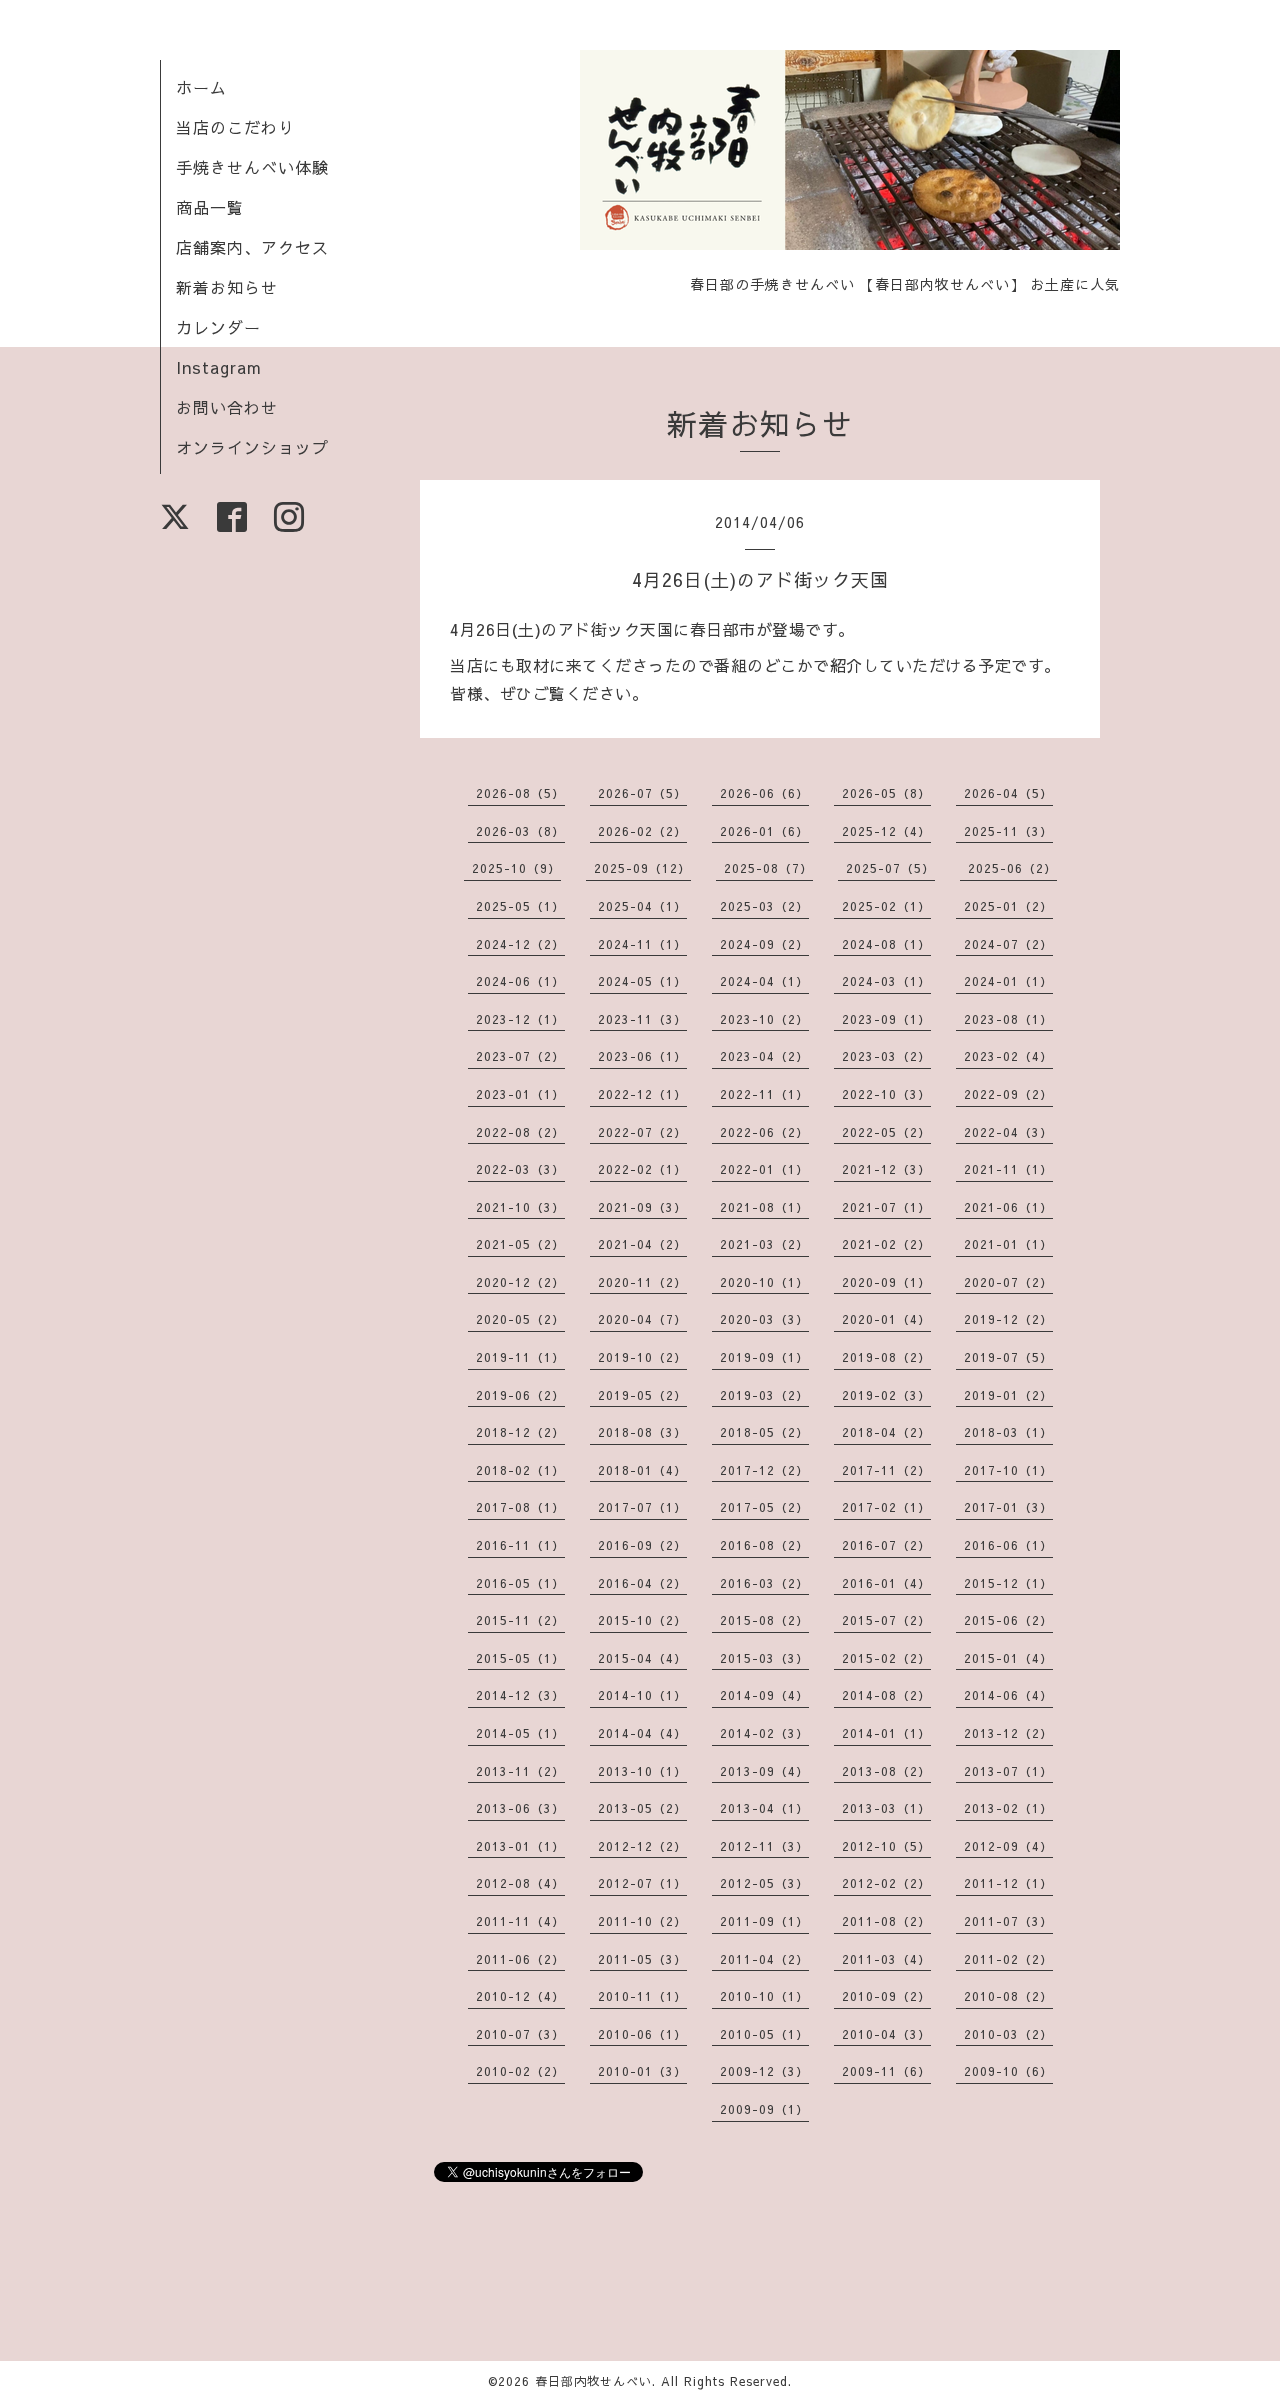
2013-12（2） (1008, 1733)
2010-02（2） (520, 2071)
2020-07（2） (1008, 1282)
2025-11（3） (1008, 831)
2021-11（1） (1008, 1169)
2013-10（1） (642, 1771)
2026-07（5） (642, 793)
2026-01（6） (764, 831)
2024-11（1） (642, 944)
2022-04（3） (1008, 1132)
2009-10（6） (1008, 2071)
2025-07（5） (890, 868)
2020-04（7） (642, 1319)
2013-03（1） (886, 1808)
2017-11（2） (886, 1470)
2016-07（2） (886, 1545)
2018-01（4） (642, 1470)
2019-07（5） (1008, 1357)
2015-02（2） (886, 1658)
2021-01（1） (1008, 1244)
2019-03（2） (764, 1395)
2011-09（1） (764, 1921)
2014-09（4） (764, 1695)
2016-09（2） (642, 1545)
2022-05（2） (886, 1132)
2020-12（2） (520, 1282)
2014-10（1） (642, 1695)
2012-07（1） (642, 1883)
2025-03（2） (764, 906)
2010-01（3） (642, 2071)
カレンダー (218, 327)
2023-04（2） (764, 1056)
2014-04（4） (642, 1733)
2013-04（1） (764, 1808)
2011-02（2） (1008, 1959)
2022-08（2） (520, 1132)
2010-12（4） (520, 1996)
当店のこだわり (235, 127)
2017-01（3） (1008, 1507)
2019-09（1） (764, 1357)
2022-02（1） (642, 1169)
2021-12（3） (886, 1169)
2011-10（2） (642, 1921)
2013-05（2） (642, 1808)
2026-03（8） (520, 831)
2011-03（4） (886, 1959)
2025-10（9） (516, 868)
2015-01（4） (1008, 1658)
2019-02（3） (886, 1395)
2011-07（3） (1008, 1921)
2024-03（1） (886, 981)
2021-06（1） (1008, 1207)
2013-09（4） (764, 1771)
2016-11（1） (520, 1545)
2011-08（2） (886, 1921)
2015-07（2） (886, 1620)
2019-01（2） (1008, 1395)
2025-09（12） (642, 868)
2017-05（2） (764, 1507)
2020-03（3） (764, 1319)
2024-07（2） (1008, 944)
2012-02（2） (886, 1883)
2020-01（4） (886, 1319)
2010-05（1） (764, 2034)
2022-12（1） (642, 1094)
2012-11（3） (764, 1846)
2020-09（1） (886, 1282)
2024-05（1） (642, 981)
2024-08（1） (886, 944)
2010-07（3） (520, 2034)
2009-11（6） (886, 2071)
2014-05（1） (520, 1733)
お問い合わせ (227, 407)
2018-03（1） (1008, 1432)
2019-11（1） (520, 1357)
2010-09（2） (886, 1996)
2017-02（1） (886, 1507)
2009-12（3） (764, 2071)
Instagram (219, 367)
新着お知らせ (227, 287)
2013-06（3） (520, 1808)
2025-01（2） (1008, 906)
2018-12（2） (520, 1432)
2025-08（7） (768, 868)
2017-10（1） (1008, 1470)
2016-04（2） (642, 1583)
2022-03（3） (520, 1169)
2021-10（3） (520, 1207)
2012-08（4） (520, 1883)
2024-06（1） (520, 981)
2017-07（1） (642, 1507)
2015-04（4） (642, 1658)
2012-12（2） (642, 1846)
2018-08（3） (642, 1432)
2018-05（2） (764, 1432)
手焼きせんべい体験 (252, 167)
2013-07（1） (1008, 1771)
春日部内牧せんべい (593, 2381)
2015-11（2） (520, 1620)
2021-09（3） (642, 1207)
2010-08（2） (1008, 1996)
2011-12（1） (1008, 1883)
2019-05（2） (642, 1395)
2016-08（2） (764, 1545)
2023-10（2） (764, 1019)
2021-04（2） (642, 1244)
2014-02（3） (764, 1733)
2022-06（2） (764, 1132)
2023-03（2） (886, 1056)
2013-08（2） (886, 1771)
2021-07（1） (886, 1207)
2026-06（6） (764, 793)
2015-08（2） (764, 1620)
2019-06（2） (520, 1395)
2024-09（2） (764, 944)
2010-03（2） (1008, 2034)
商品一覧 (210, 207)
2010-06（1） (642, 2034)
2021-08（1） (764, 1207)
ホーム (201, 87)
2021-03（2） (764, 1244)
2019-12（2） (1008, 1319)
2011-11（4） (520, 1921)
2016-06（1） (1008, 1545)
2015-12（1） (1008, 1583)
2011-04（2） (764, 1959)
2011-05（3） (642, 1959)
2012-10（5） (886, 1846)
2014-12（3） (520, 1695)
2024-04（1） (764, 981)
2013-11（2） (520, 1771)
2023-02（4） (1008, 1056)
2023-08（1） (1008, 1019)
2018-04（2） (886, 1432)
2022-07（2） (642, 1132)
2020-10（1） (764, 1282)
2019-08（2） (886, 1357)
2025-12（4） (886, 831)
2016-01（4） (886, 1583)
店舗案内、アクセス (252, 247)
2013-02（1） (1008, 1808)
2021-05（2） (520, 1244)
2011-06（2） (520, 1959)
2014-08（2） (886, 1695)
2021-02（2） (886, 1244)
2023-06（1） (642, 1056)
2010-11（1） (642, 1996)
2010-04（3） (886, 2034)
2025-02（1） (886, 906)
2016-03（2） (764, 1583)
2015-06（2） (1008, 1620)
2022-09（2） (1008, 1094)
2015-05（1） (520, 1658)
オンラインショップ (252, 447)
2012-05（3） (764, 1883)
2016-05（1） (520, 1583)
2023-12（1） (520, 1019)
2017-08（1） (520, 1507)
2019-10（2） (642, 1357)
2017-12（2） (764, 1470)
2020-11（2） (642, 1282)
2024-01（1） (1008, 981)
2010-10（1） (764, 1996)
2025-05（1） (520, 906)
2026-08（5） (520, 793)
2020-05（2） (520, 1319)
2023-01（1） (520, 1094)
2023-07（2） (520, 1056)
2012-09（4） (1008, 1846)
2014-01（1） (886, 1733)
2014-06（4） (1008, 1695)
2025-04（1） (642, 906)
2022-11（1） (764, 1094)
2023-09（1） (886, 1019)
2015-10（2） (642, 1620)
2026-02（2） (642, 831)
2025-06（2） (1012, 868)
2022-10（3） (886, 1094)
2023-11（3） (642, 1019)
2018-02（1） (520, 1470)
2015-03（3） (764, 1658)
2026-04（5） (1008, 793)
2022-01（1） (764, 1169)
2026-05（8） (886, 793)
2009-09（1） (764, 2109)
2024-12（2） (520, 944)
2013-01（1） (520, 1846)
